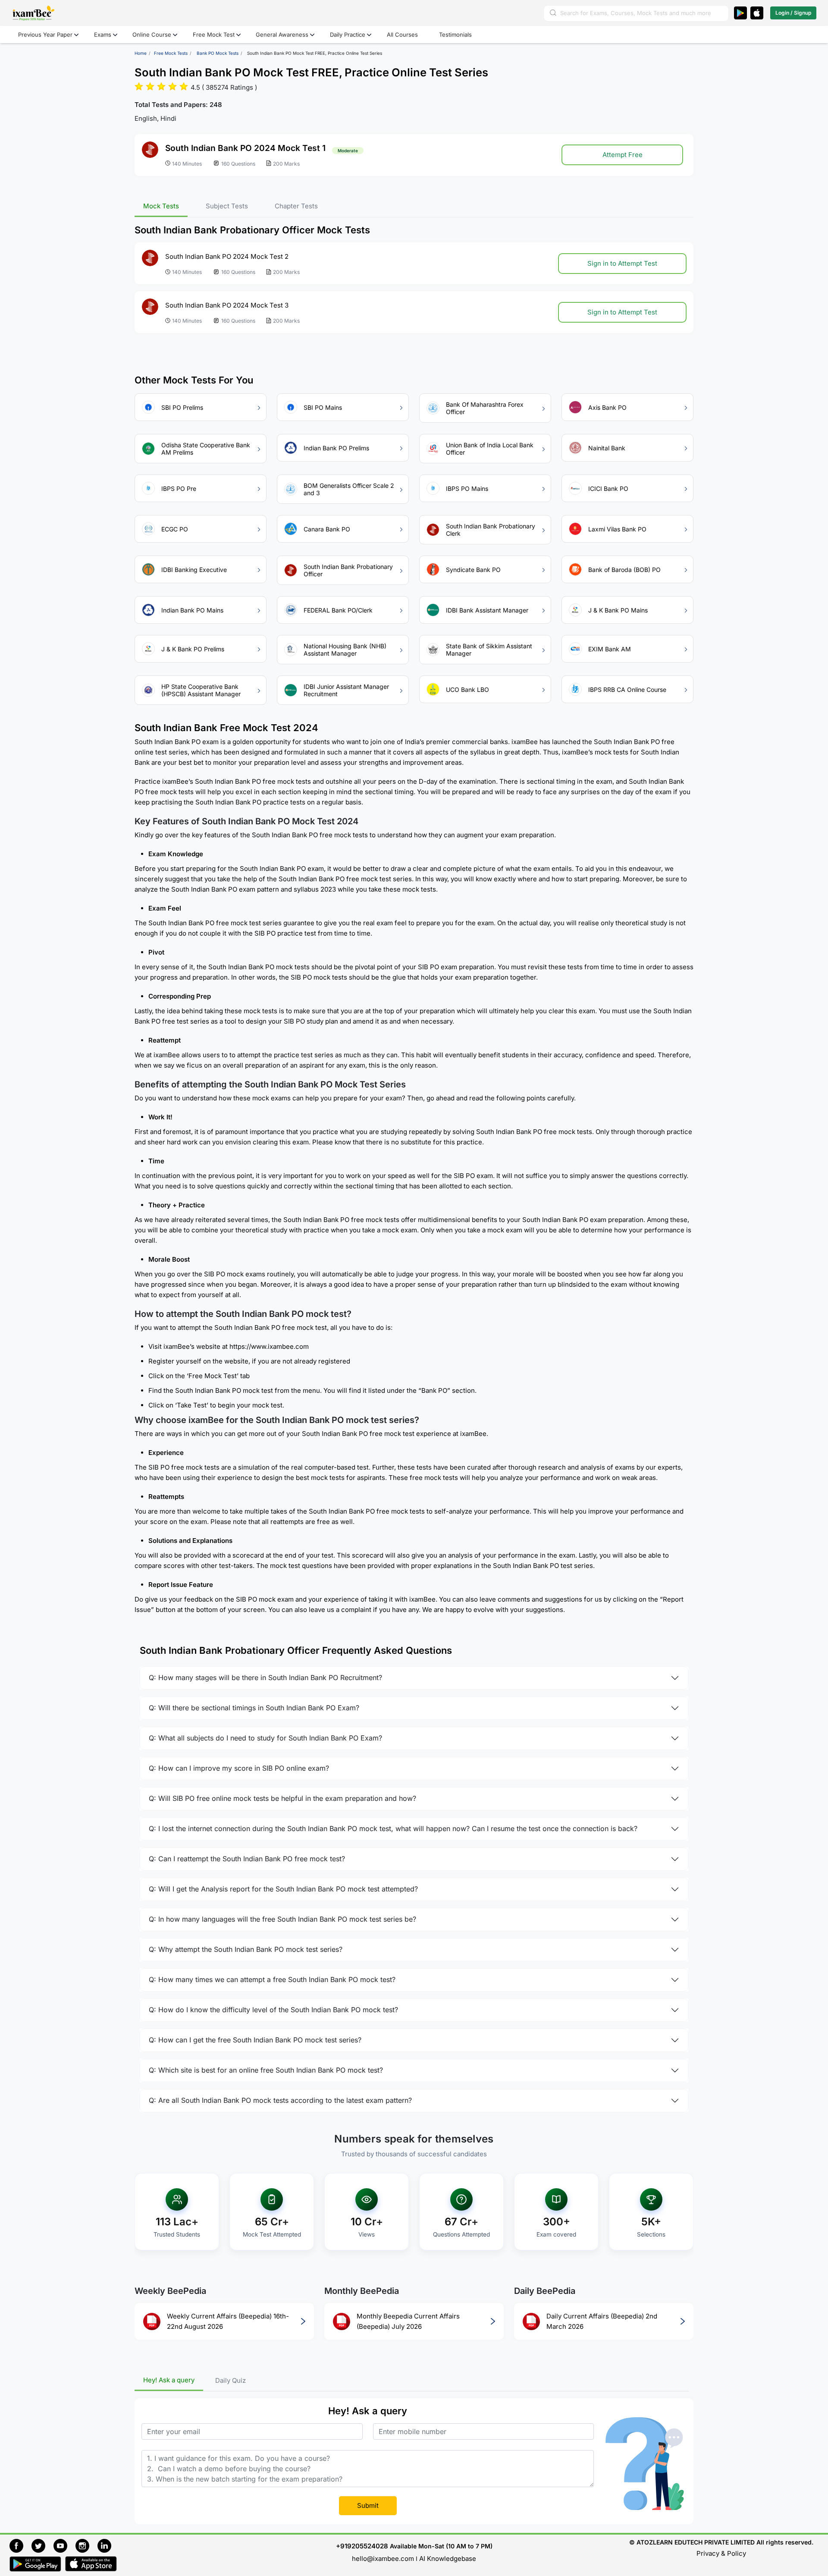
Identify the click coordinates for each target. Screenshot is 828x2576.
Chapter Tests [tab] (296, 206)
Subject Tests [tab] (227, 206)
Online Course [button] (152, 35)
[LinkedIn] (107, 2545)
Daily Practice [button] (348, 35)
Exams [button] (103, 35)
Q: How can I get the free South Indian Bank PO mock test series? (255, 2040)
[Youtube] (64, 2545)
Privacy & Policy (721, 2553)
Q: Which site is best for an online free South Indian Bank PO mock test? (266, 2070)
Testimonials (455, 35)
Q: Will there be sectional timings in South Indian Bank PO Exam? (254, 1708)
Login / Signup (793, 13)
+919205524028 (362, 2546)
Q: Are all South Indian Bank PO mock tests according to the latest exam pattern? (280, 2101)
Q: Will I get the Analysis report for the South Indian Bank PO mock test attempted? (283, 1889)
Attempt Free (623, 155)
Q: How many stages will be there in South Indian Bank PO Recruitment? (265, 1678)
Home (141, 53)
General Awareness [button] (282, 35)
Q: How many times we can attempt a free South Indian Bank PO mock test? (272, 1980)
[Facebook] (20, 2545)
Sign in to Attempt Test (622, 263)
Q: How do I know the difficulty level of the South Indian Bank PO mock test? (273, 2010)
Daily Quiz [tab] (231, 2380)
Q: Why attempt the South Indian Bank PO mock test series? (246, 1950)
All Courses (402, 35)
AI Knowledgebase (448, 2559)
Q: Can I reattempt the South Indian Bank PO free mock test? (247, 1859)
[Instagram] (86, 2545)
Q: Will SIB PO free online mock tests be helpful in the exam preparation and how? (282, 1799)
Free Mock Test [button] (214, 35)
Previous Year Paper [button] (45, 35)
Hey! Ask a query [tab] (169, 2380)
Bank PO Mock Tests (218, 53)
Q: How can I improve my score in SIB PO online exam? (239, 1769)
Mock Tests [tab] (161, 206)
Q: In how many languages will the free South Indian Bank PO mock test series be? (282, 1919)
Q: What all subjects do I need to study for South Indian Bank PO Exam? (265, 1738)
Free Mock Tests (171, 53)
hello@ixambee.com (383, 2559)
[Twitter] (42, 2545)
